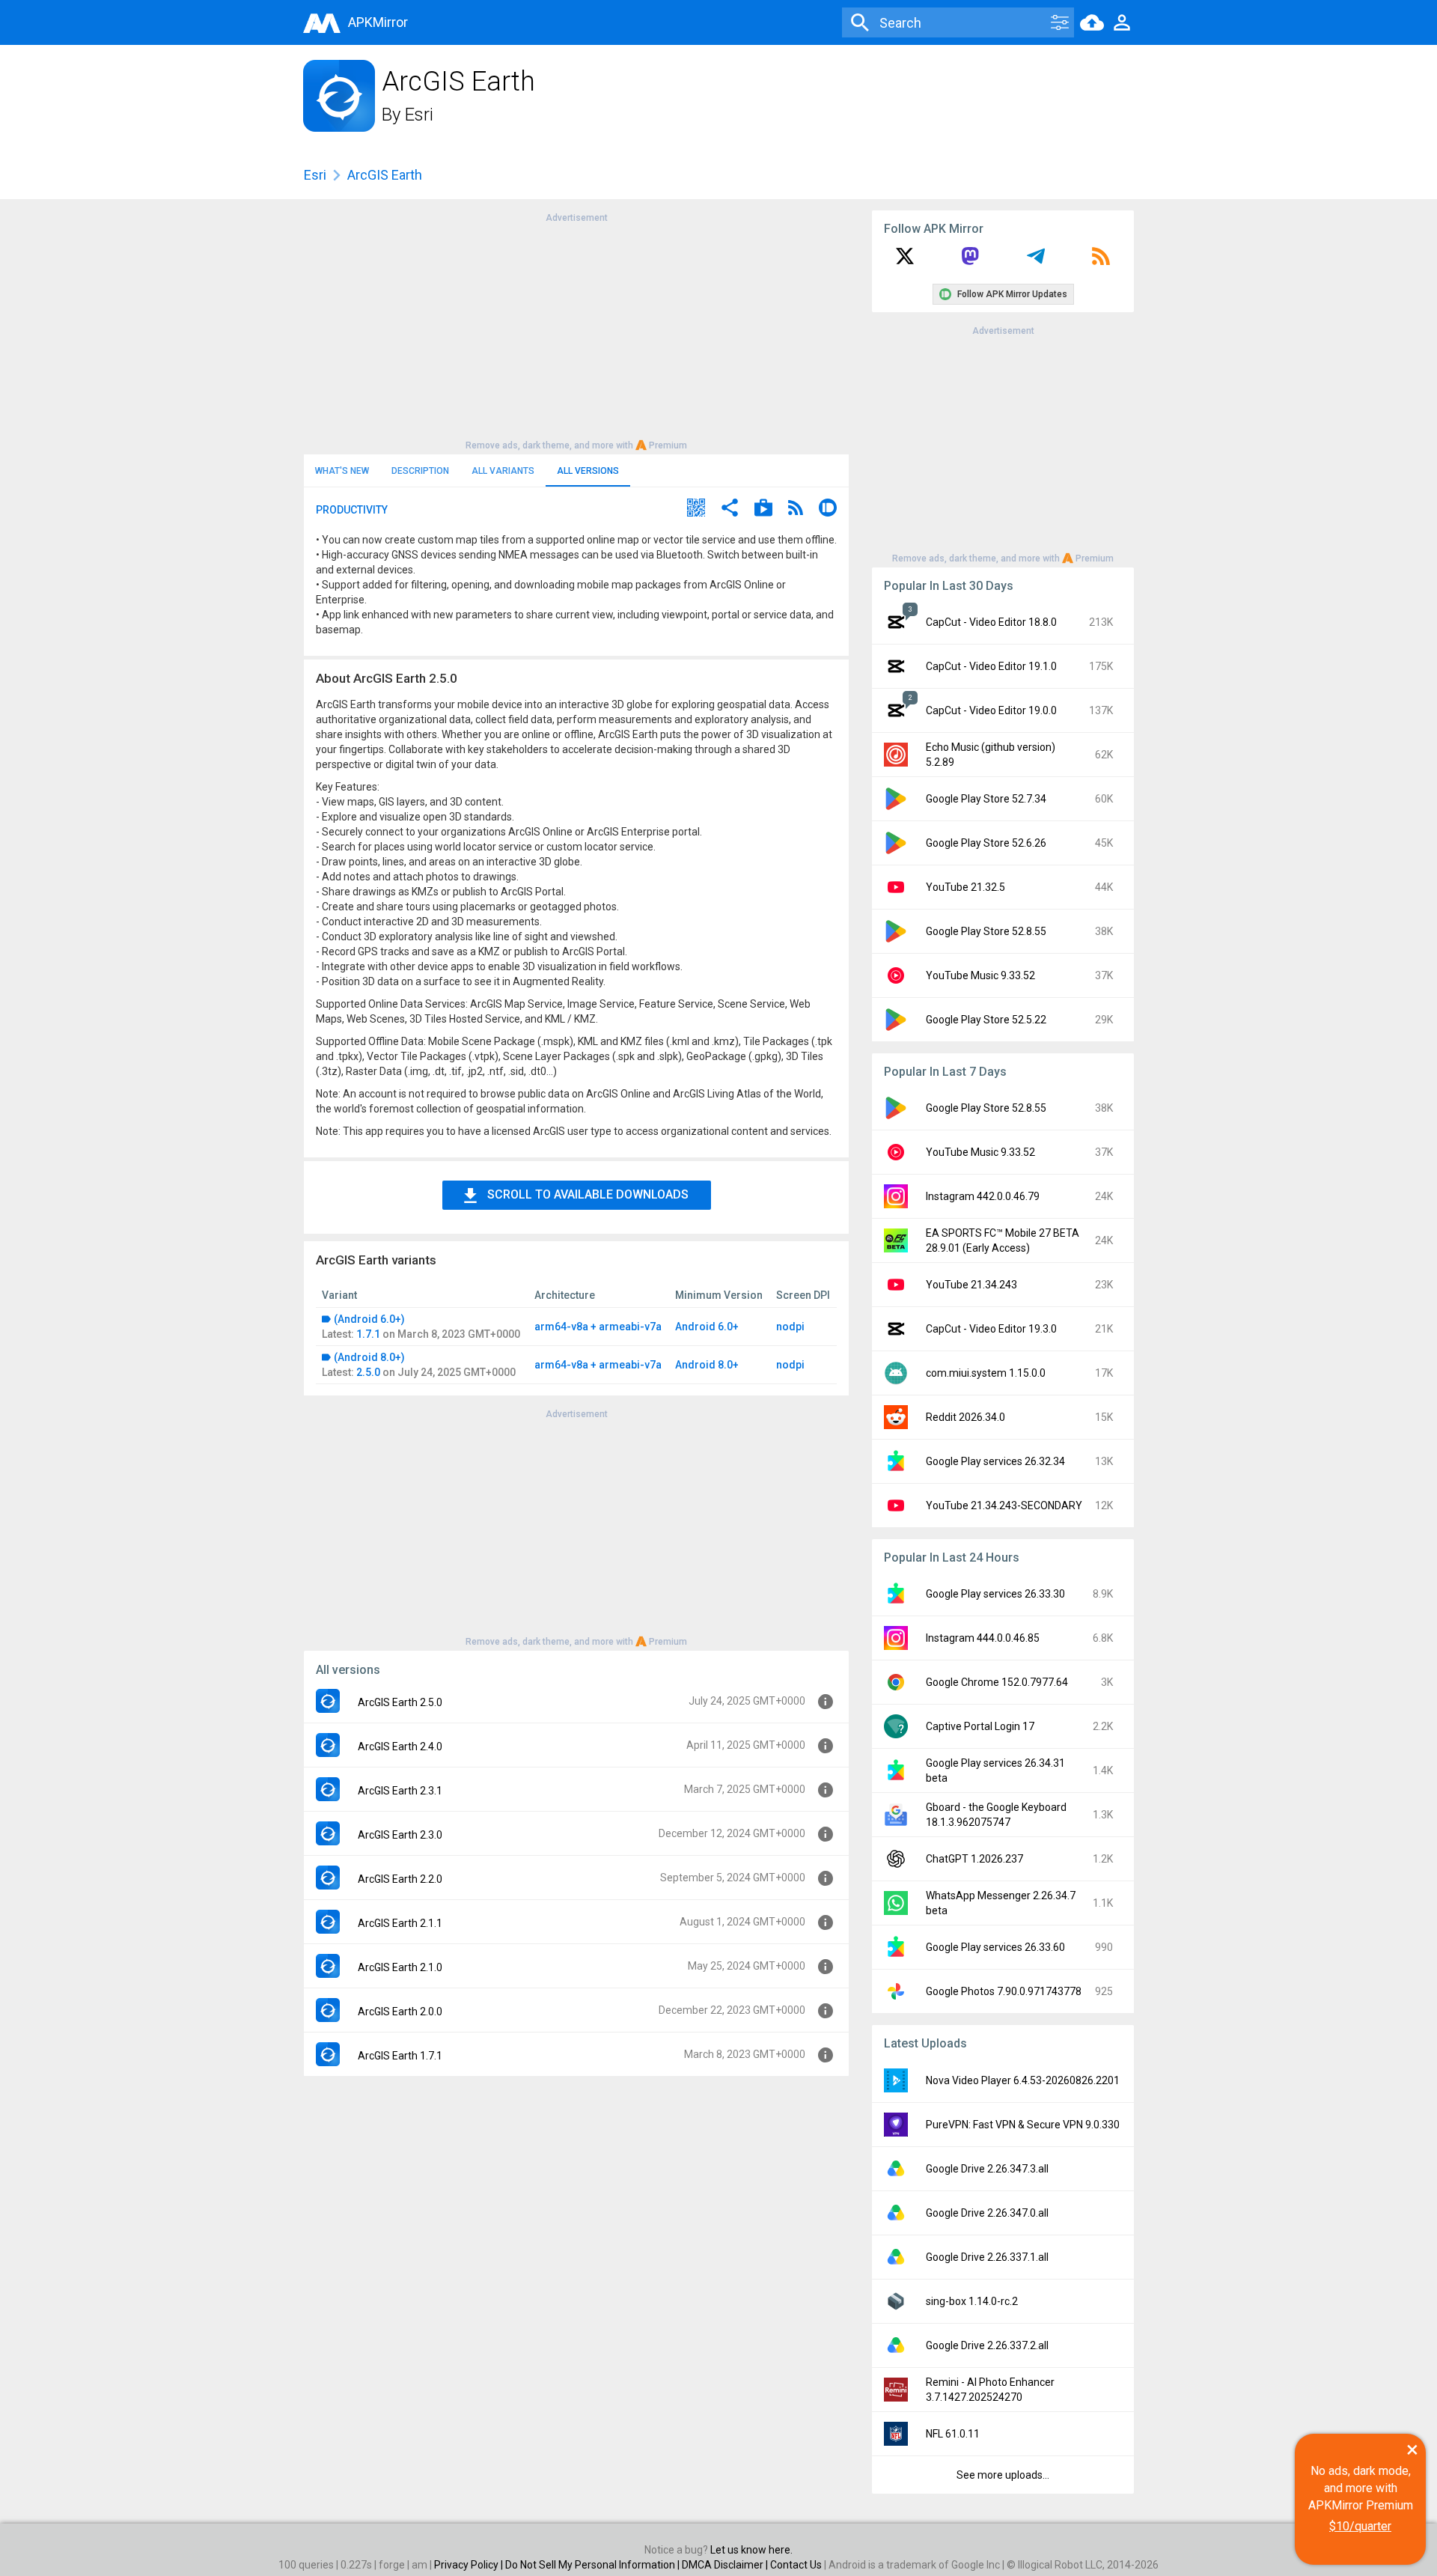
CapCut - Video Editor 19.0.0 (991, 710)
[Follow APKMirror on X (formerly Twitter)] (905, 261)
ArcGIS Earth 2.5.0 (400, 1702)
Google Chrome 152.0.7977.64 (997, 1682)
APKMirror (378, 22)
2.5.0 (368, 1372)
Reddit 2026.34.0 (965, 1417)
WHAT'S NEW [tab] (342, 471)
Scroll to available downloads (588, 1194)
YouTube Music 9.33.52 (980, 975)
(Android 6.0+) (369, 1319)
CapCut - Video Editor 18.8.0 (991, 622)
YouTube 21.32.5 (965, 887)
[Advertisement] (576, 330)
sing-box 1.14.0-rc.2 (972, 2301)
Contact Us (796, 2565)
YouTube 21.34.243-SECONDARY (1004, 1505)
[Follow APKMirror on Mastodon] (970, 261)
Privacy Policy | (470, 2565)
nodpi (790, 1327)
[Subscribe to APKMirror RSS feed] (1101, 261)
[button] (696, 509)
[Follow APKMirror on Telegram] (1036, 261)
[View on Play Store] (763, 509)
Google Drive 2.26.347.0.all (987, 2213)
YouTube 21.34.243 (971, 1285)
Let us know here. (751, 2550)
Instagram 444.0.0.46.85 (983, 1638)
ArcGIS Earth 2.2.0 (400, 1879)
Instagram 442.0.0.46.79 (983, 1196)
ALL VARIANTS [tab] (503, 471)
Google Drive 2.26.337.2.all (987, 2345)
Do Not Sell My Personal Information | (594, 2565)
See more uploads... (1003, 2475)
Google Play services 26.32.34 (995, 1461)
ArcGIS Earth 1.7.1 (400, 2056)
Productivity (352, 510)
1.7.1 (368, 1334)
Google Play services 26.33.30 (995, 1594)
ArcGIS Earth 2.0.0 (400, 2012)
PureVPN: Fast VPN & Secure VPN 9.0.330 (1023, 2125)
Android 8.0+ (707, 1365)
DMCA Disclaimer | (726, 2565)
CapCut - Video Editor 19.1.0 (991, 666)
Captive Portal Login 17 (980, 1726)
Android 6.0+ (707, 1327)
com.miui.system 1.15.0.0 (986, 1373)
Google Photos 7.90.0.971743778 (1004, 1991)
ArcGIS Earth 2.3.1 (400, 1791)
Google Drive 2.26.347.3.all (987, 2169)
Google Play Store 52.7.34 (986, 799)
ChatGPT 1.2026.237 (974, 1859)
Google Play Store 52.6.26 (986, 843)
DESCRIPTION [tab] (420, 471)
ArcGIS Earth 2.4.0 (400, 1747)
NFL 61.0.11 (953, 2434)
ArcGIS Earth (385, 175)
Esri (419, 115)
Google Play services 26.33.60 (995, 1947)
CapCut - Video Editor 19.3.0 (991, 1329)
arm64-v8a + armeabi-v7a (598, 1327)
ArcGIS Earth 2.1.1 (400, 1923)
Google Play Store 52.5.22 (986, 1020)
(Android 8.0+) (369, 1357)
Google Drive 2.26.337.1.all (987, 2257)
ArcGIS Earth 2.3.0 (400, 1835)
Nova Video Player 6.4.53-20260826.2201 (1023, 2080)
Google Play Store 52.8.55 (986, 931)
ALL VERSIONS (588, 471)
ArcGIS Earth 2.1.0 (400, 1967)
